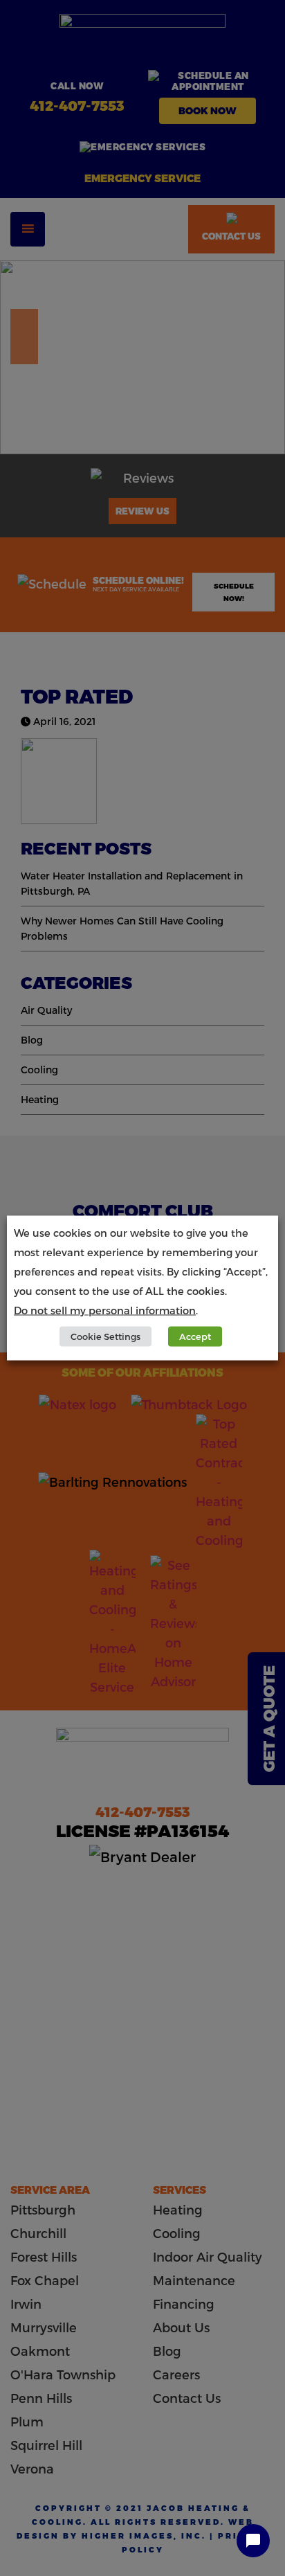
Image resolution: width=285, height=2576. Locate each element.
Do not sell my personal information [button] (105, 1310)
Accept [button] (195, 1336)
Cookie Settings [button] (105, 1336)
